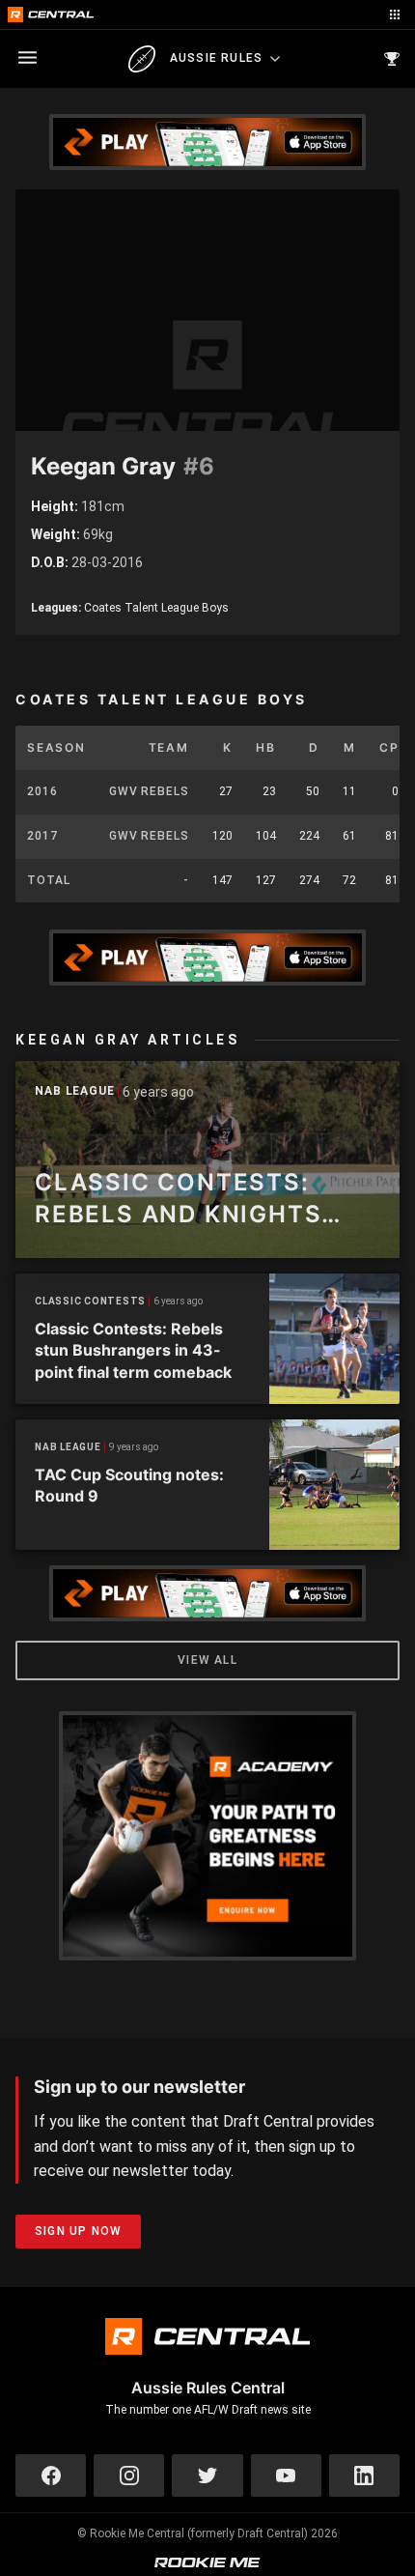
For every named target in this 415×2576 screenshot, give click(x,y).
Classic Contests (90, 1301)
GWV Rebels (149, 791)
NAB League (75, 1091)
